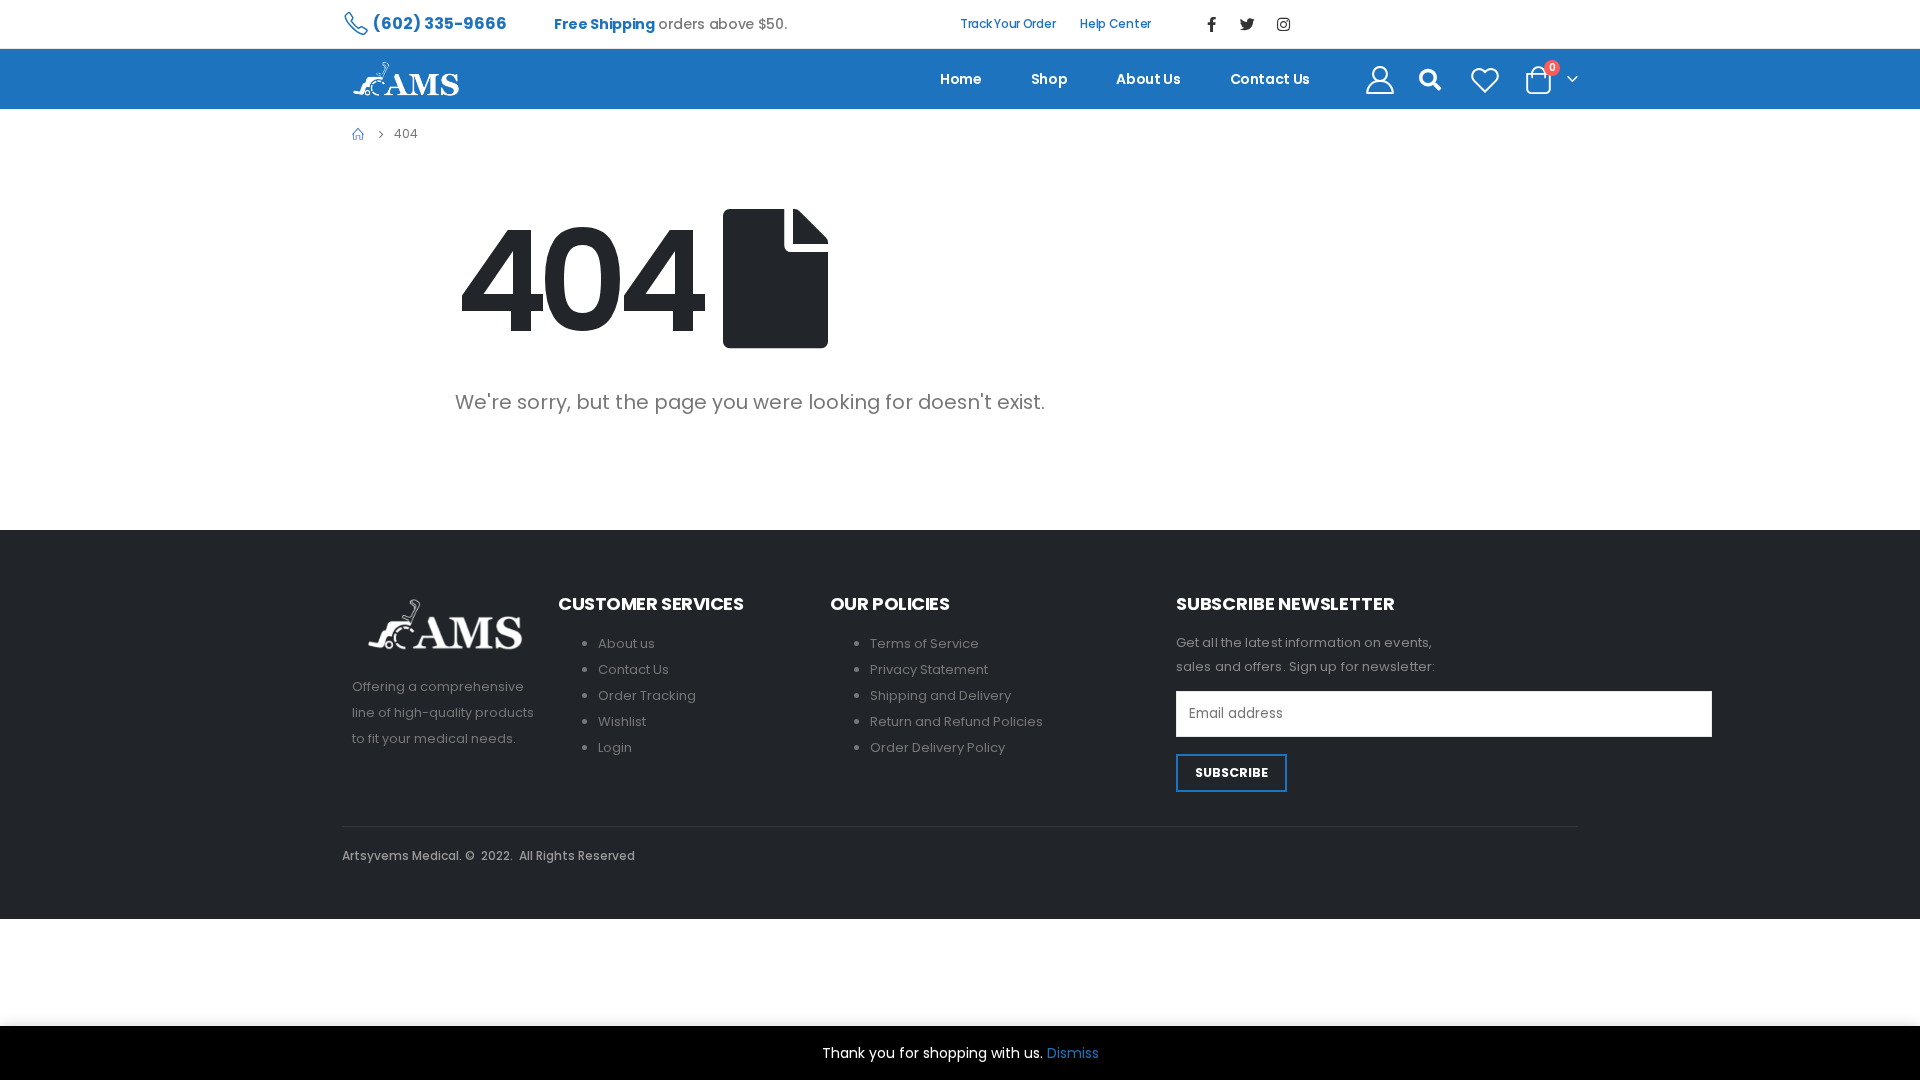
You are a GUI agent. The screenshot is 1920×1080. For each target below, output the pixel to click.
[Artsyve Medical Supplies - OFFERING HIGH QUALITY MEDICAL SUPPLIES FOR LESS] (406, 79)
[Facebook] (1212, 24)
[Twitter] (1248, 24)
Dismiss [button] (1073, 1053)
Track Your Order (1007, 23)
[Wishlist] (1485, 79)
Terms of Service (924, 643)
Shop (1049, 79)
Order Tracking (647, 695)
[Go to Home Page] (359, 134)
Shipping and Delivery (940, 695)
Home (961, 79)
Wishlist (622, 721)
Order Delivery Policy (937, 747)
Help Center (1115, 23)
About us (1148, 79)
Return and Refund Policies (956, 721)
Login (615, 747)
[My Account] (1380, 79)
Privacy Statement (929, 669)
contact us (1270, 79)
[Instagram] (1284, 24)
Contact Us (633, 669)
